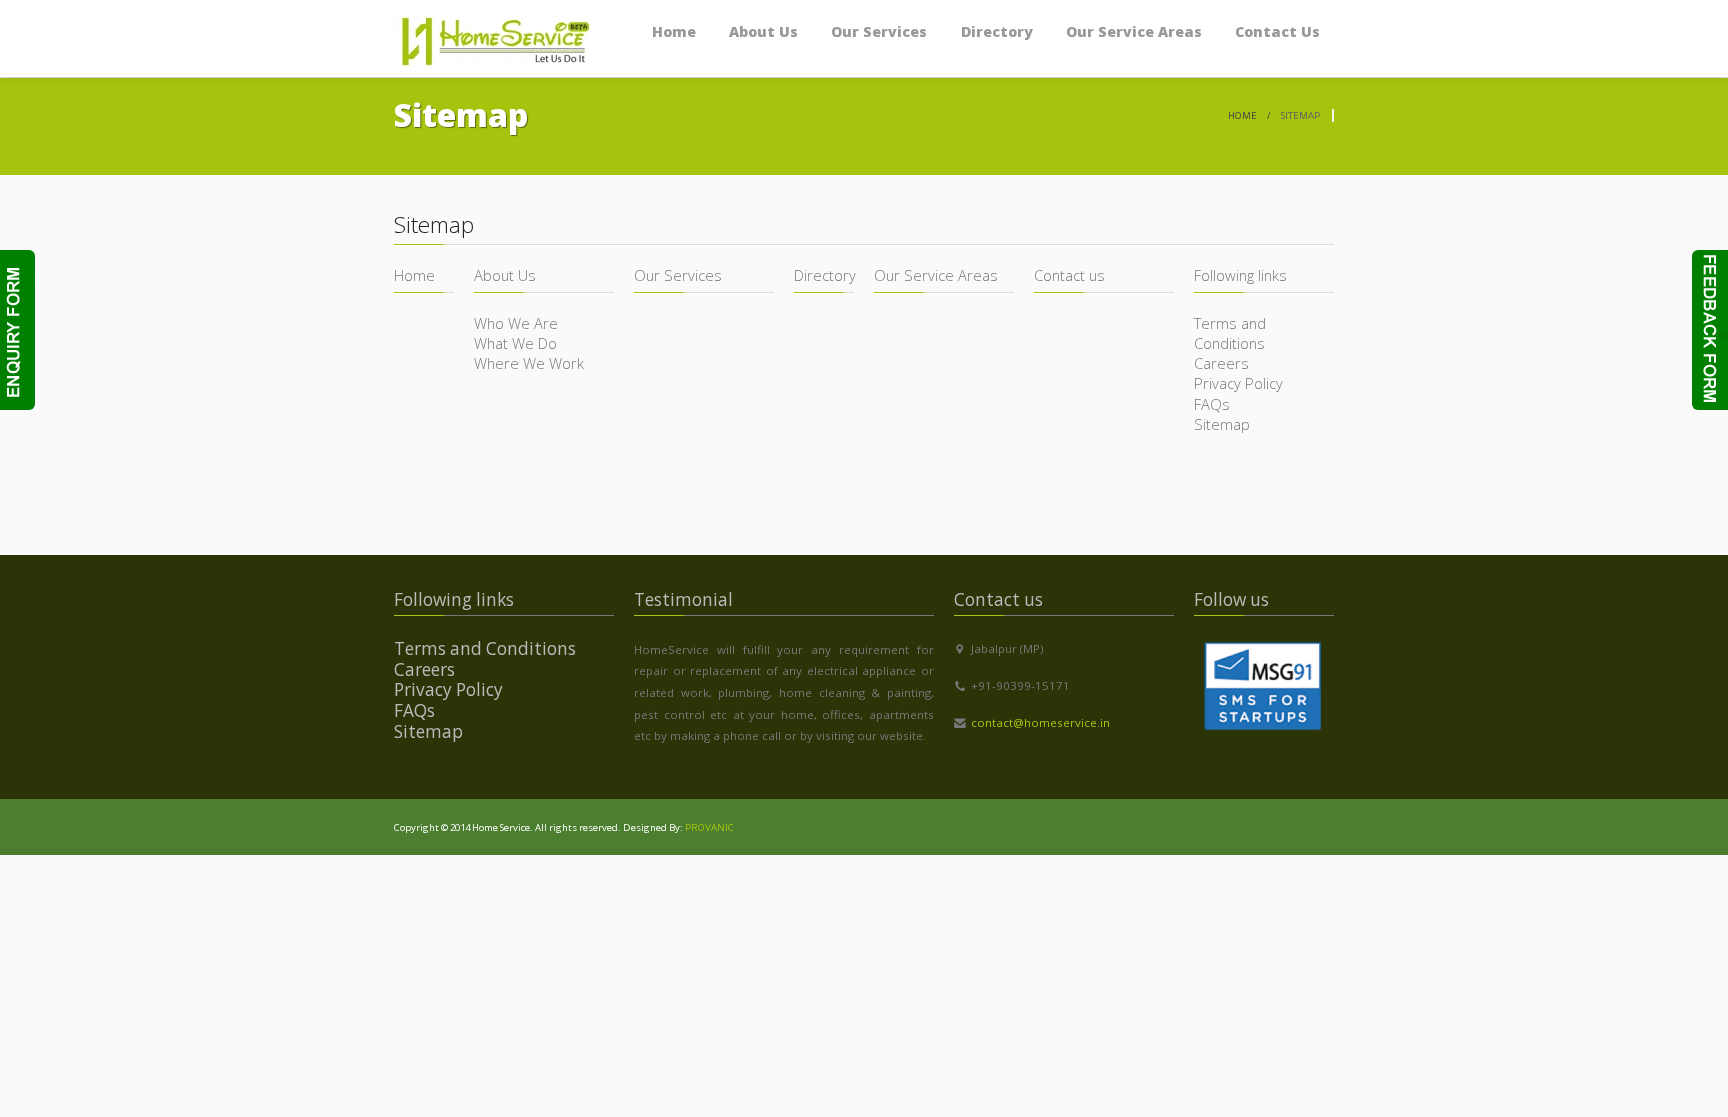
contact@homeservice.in (1040, 722)
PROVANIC (709, 827)
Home (1242, 115)
